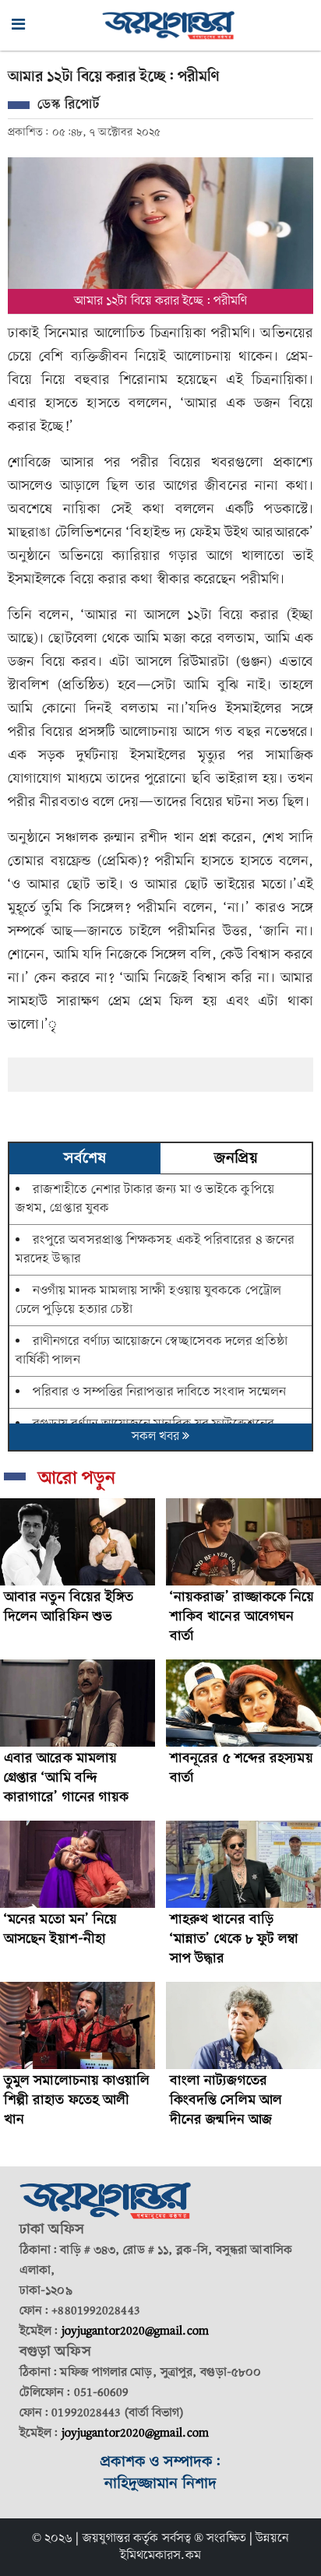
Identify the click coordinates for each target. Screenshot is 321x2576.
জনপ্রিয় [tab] (236, 1159)
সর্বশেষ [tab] (85, 1159)
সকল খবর (157, 1437)
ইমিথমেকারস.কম (161, 2556)
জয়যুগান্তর (107, 2539)
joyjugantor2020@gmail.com (136, 2331)
